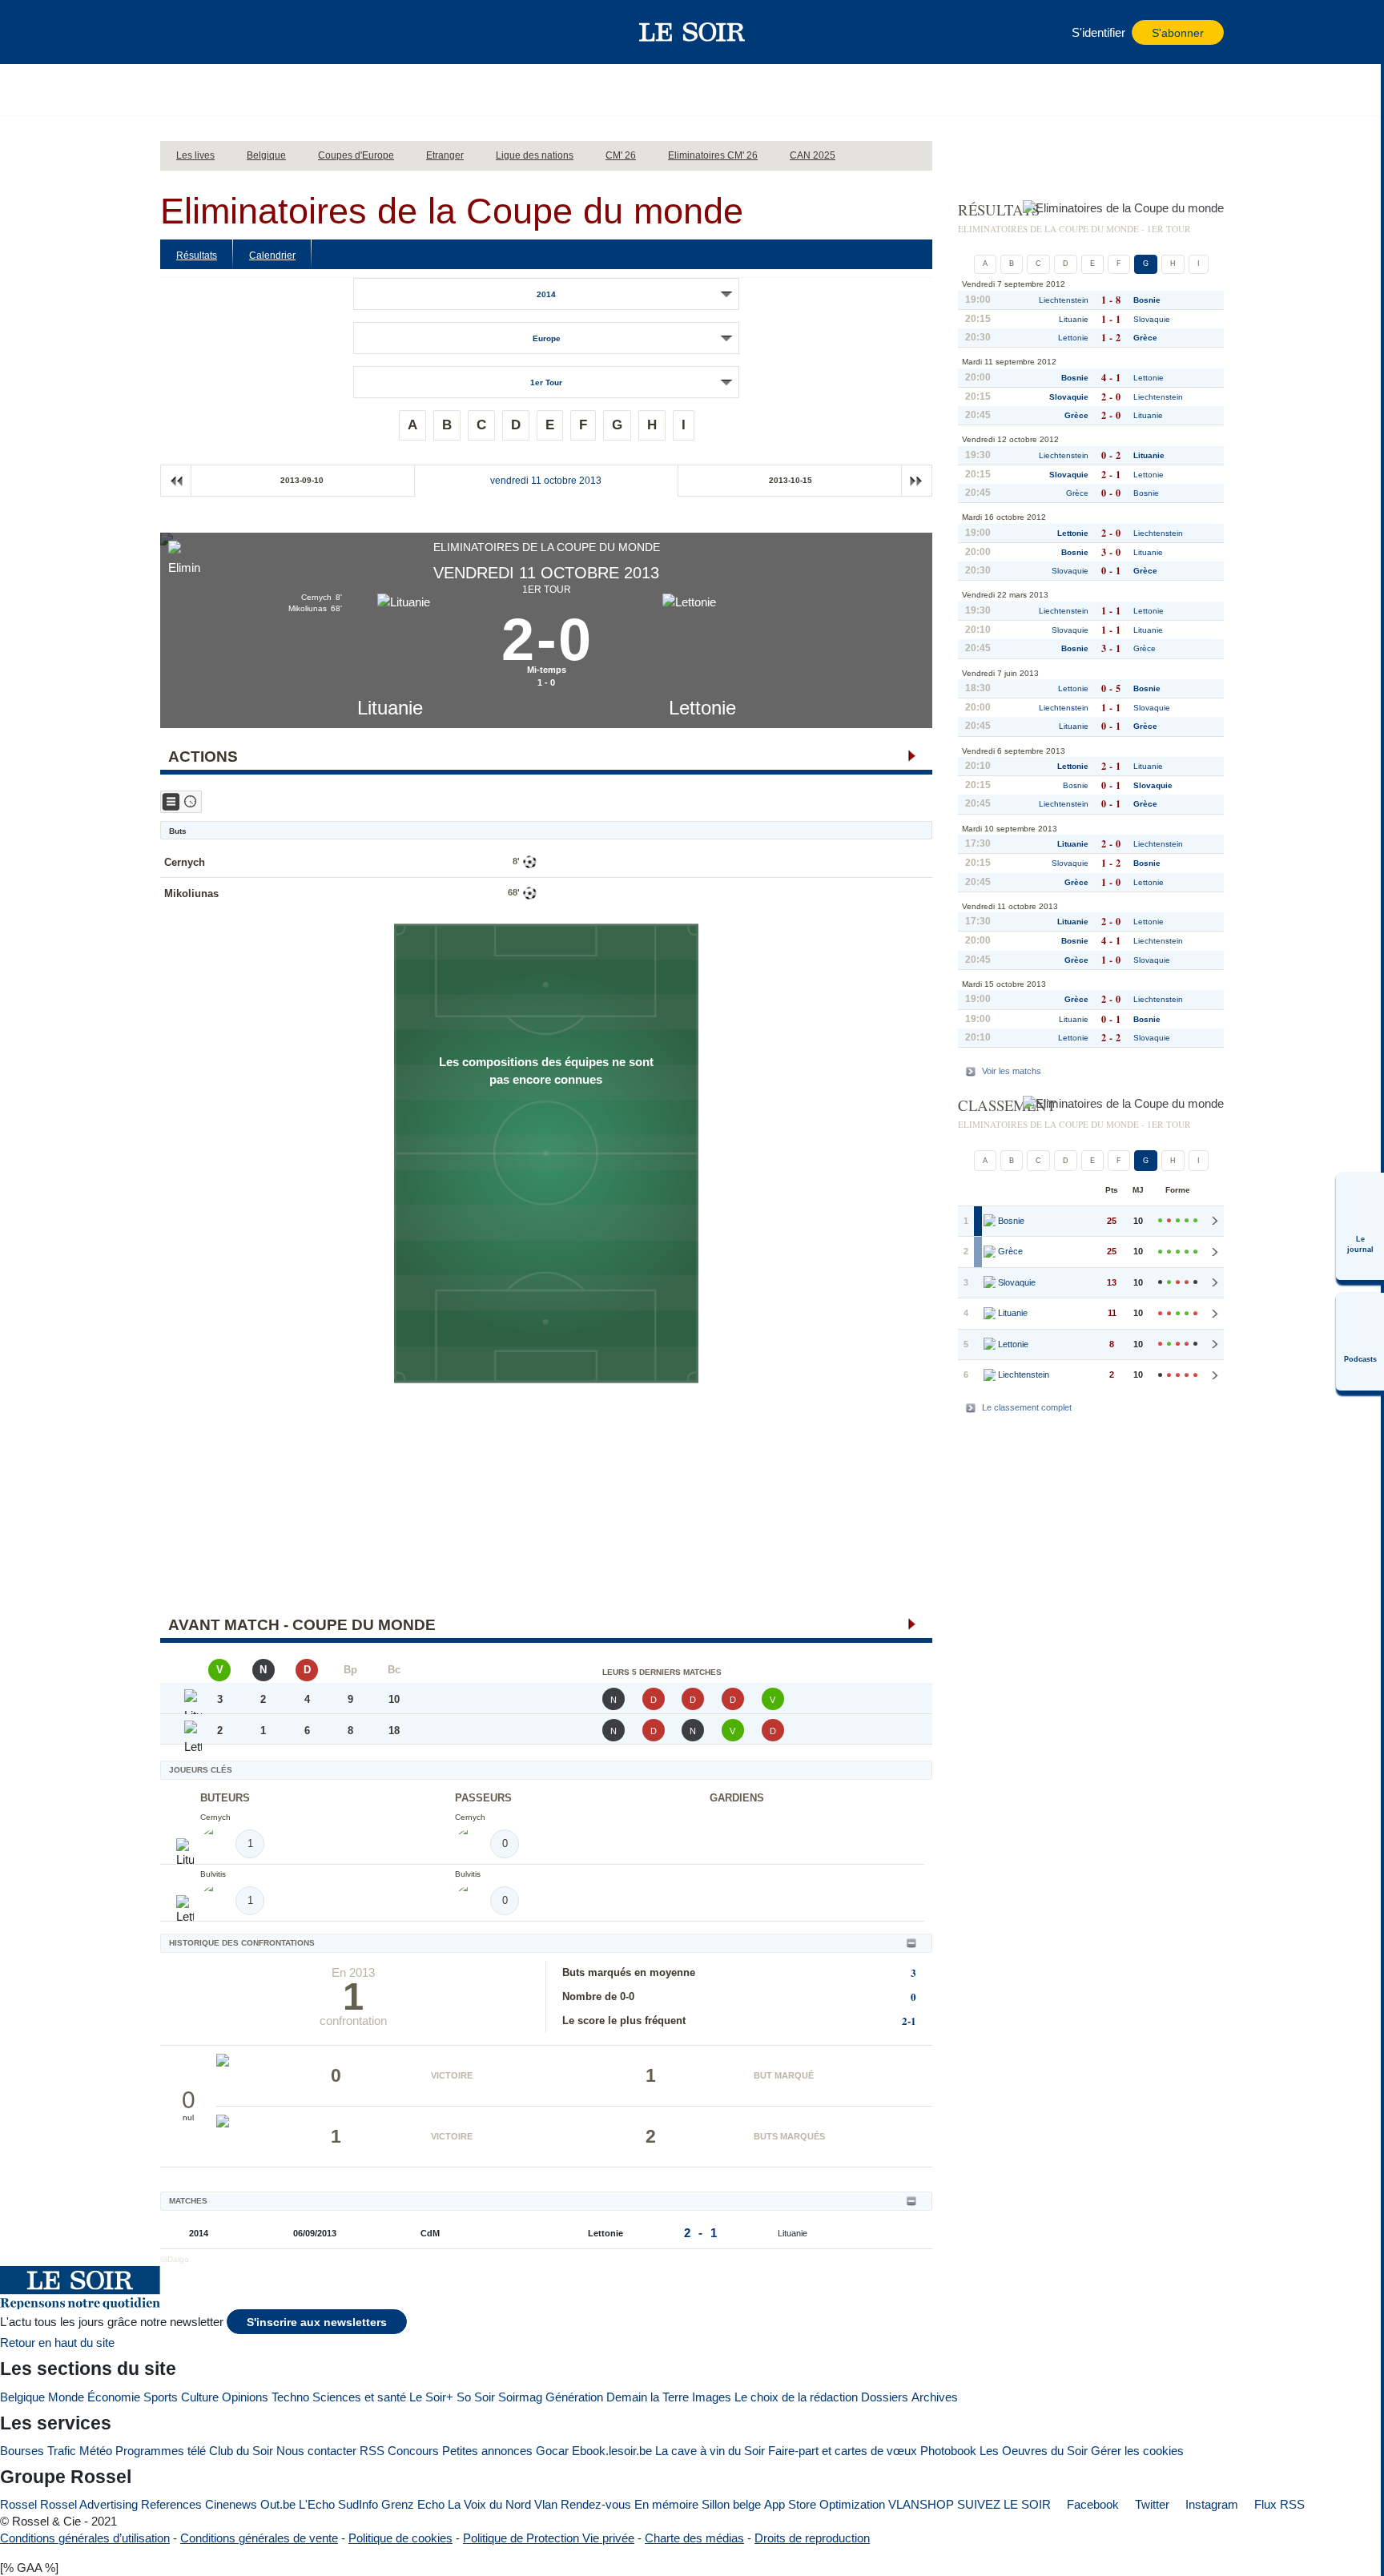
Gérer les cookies (1137, 2451)
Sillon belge (731, 2504)
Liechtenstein (1064, 300)
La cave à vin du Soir (710, 2451)
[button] (180, 32)
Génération (574, 2397)
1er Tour (546, 382)
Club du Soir (241, 2451)
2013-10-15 (791, 480)
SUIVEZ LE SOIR (1004, 2504)
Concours (413, 2451)
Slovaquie (1152, 319)
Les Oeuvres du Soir (1034, 2451)
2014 (546, 294)
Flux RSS (1278, 2504)
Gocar (552, 2451)
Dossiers (885, 2397)
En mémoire (666, 2504)
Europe (547, 338)
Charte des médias (694, 2538)
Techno (290, 2397)
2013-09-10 (302, 480)
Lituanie (390, 708)
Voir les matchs (1012, 1071)
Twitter (1151, 2504)
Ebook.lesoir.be (612, 2451)
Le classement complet (1027, 1407)
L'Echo (317, 2504)
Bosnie (1147, 300)
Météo (96, 2451)
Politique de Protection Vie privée (549, 2538)
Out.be (278, 2504)
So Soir (476, 2397)
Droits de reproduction (812, 2538)
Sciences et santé (359, 2397)
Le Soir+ (431, 2397)
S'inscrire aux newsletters (317, 2322)
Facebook (1091, 2504)
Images (712, 2397)
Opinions (245, 2397)
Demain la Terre (648, 2397)
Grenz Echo (413, 2504)
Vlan (546, 2504)
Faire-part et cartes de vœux (843, 2451)
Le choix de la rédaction (796, 2397)
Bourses (22, 2451)
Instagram (1210, 2504)
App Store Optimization (825, 2504)
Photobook (948, 2451)
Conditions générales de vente (259, 2538)
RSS (372, 2451)
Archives (935, 2397)
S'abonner (1178, 33)
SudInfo (358, 2504)
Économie (114, 2397)
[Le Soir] (692, 32)
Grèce (1145, 338)
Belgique (22, 2397)
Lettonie (702, 708)
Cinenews (231, 2504)
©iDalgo (175, 2259)
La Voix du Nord (489, 2504)
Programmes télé (161, 2451)
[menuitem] (1360, 1226)
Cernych (185, 862)
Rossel (18, 2504)
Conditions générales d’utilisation (85, 2538)
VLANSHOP (921, 2504)
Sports (161, 2397)
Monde (66, 2397)
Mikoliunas (191, 894)
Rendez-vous (596, 2504)
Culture (200, 2397)
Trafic (62, 2451)
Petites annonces (487, 2451)
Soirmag (520, 2397)
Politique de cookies (400, 2538)
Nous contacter (316, 2451)
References (171, 2504)
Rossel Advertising (89, 2504)
